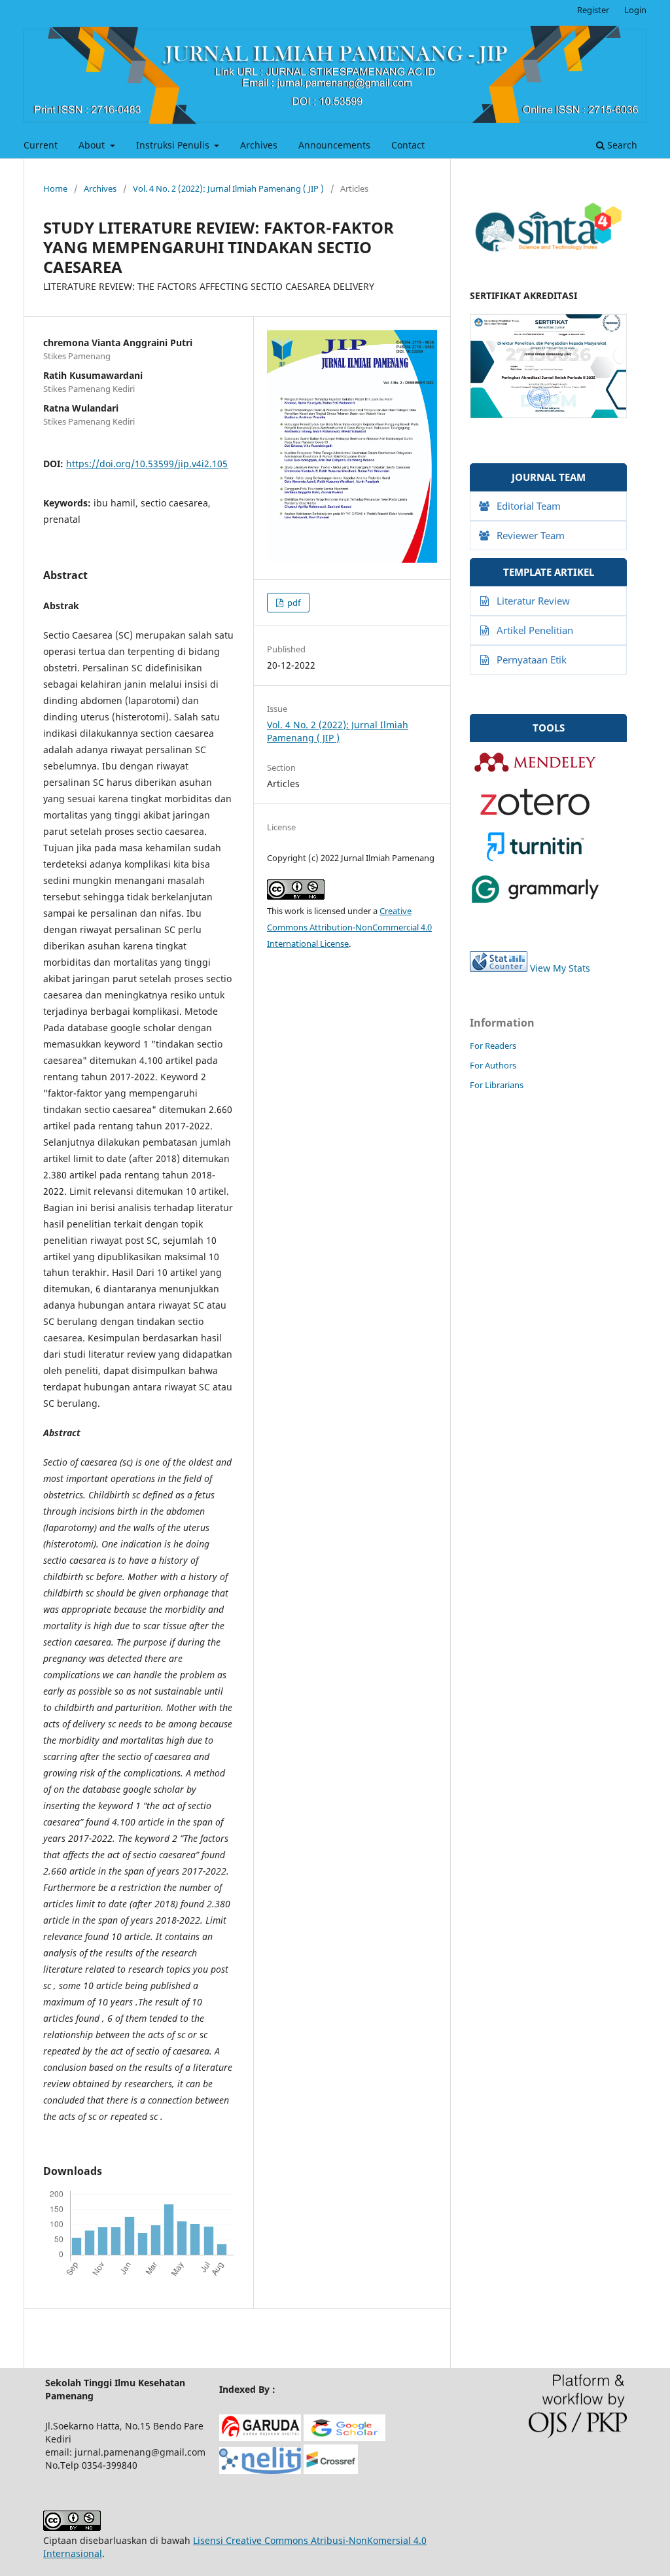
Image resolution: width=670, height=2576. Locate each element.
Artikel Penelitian (535, 630)
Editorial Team (529, 506)
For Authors (493, 1065)
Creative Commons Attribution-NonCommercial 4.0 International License (349, 927)
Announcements (334, 145)
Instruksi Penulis (174, 145)
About (93, 145)
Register (593, 10)
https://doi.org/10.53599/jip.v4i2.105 (147, 464)
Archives (259, 145)
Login (635, 10)
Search (621, 145)
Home (55, 188)
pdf (293, 603)
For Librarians (497, 1085)
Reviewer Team (531, 535)
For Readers (493, 1046)
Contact (408, 145)
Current (41, 145)
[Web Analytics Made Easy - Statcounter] (499, 968)
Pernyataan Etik (532, 660)
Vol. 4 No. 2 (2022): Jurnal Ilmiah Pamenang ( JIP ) (228, 188)
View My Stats (560, 968)
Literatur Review (533, 601)
